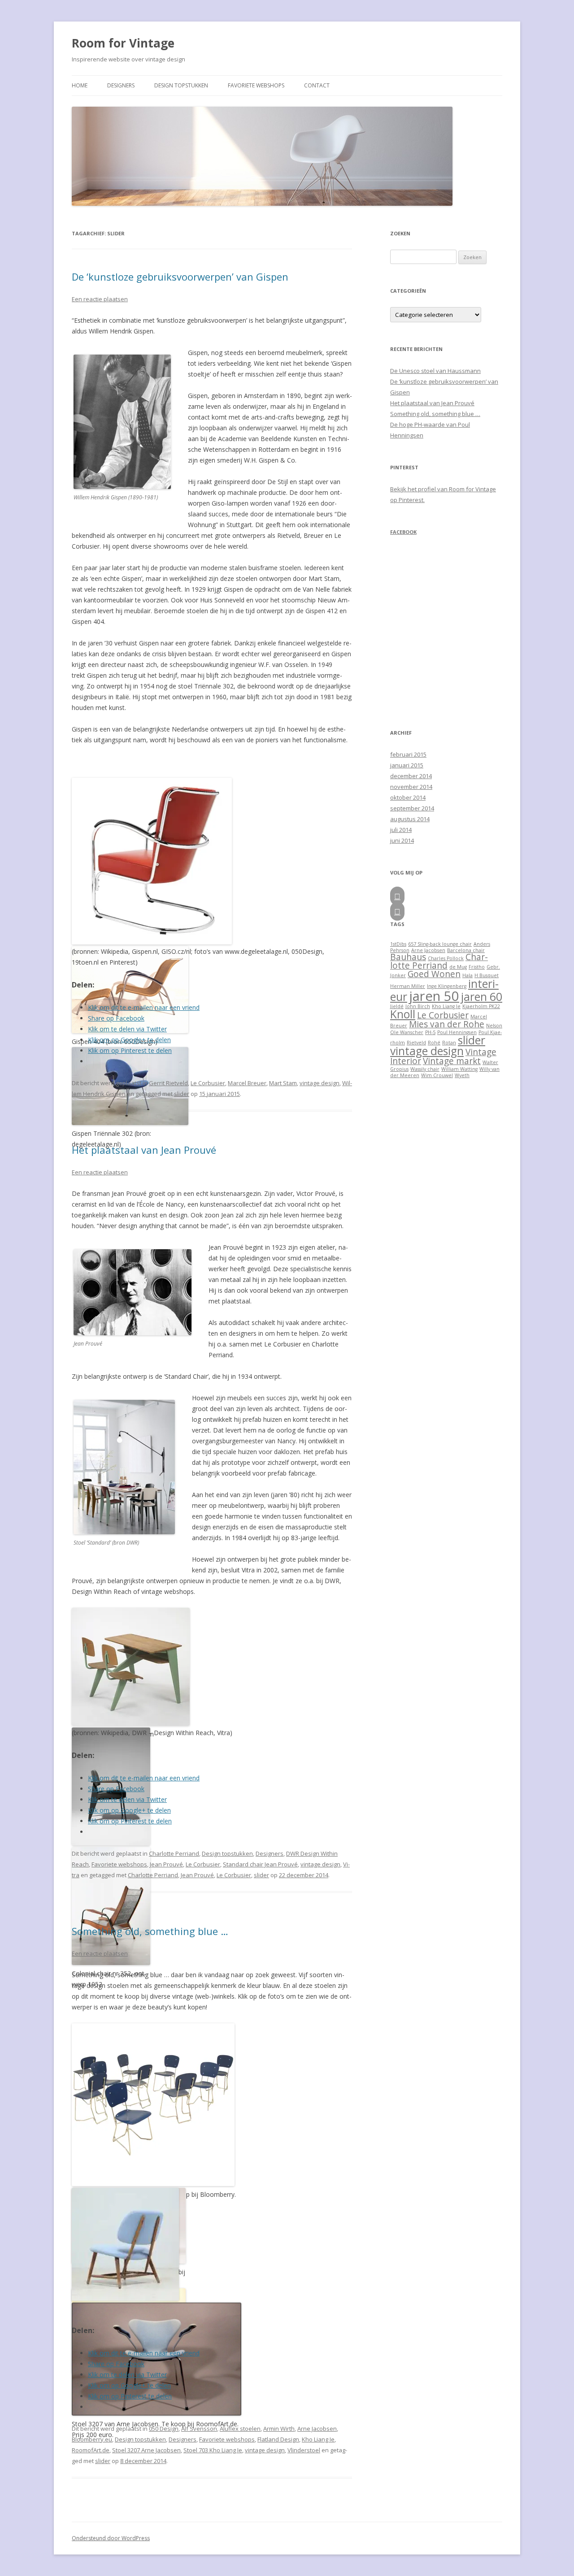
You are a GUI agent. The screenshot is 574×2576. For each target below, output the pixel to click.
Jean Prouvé (166, 1864)
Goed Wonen (434, 974)
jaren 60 (482, 997)
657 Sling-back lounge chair (440, 944)
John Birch (418, 1006)
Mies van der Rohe (447, 1024)
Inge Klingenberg (447, 986)
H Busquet (487, 975)
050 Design (164, 2429)
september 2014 (412, 808)
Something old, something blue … (150, 1931)
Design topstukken (181, 85)
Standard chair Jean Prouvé (260, 1864)
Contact (317, 85)
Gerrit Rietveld (168, 1083)
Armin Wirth (279, 2429)
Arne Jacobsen (317, 2429)
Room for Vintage (123, 43)
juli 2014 (401, 830)
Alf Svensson (199, 2429)
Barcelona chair (466, 950)
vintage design (320, 1083)
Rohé (434, 1043)
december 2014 (411, 776)
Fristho (477, 967)
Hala (467, 975)
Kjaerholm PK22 (481, 1006)
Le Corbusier (208, 1083)
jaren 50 (434, 996)
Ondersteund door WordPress (111, 2538)
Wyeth (462, 1075)
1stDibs (398, 944)
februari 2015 (408, 754)
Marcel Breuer (247, 1083)
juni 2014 (402, 840)
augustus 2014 (410, 819)
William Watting (459, 1069)
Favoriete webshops (256, 85)
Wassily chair (425, 1069)
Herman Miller (408, 986)
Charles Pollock (446, 958)
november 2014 (411, 787)
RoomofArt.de (91, 2450)
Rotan (449, 1043)
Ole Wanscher (407, 1032)
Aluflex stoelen (240, 2429)
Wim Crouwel (437, 1075)
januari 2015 (407, 765)
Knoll (403, 1014)
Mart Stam (283, 1083)
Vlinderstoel (304, 2450)
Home (80, 85)
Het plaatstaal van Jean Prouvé (144, 1150)
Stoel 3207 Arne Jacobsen (146, 2450)
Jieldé (397, 1006)
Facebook (403, 532)
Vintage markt (452, 1061)
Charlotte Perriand (174, 1853)
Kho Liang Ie (318, 2439)
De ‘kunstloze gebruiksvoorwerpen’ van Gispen (180, 277)
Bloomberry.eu (92, 2439)
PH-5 (430, 1032)
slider (182, 1094)
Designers (121, 85)
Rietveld (416, 1043)
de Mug (458, 967)
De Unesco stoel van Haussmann (435, 371)
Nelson (494, 1026)
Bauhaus (408, 957)
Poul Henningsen (457, 1032)
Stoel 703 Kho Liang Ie (213, 2450)
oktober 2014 (408, 797)
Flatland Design (278, 2439)
